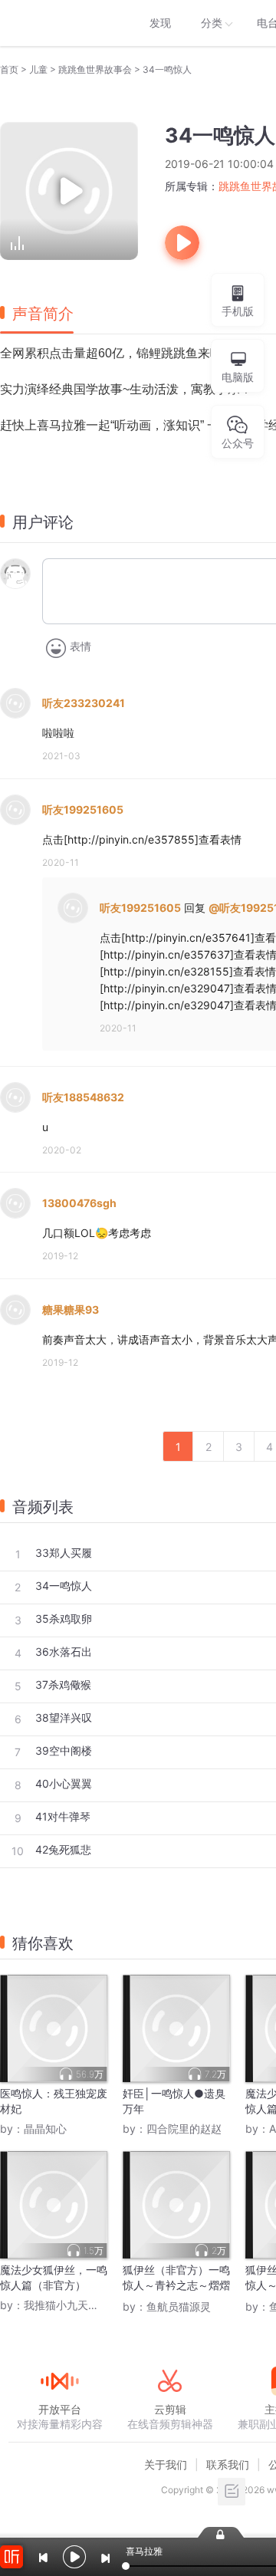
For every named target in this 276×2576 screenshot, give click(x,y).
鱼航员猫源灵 (179, 2306)
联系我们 (228, 2464)
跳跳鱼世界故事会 (95, 69)
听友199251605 (83, 809)
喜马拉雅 (59, 23)
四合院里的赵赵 (184, 2129)
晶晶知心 (45, 2129)
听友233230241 (84, 703)
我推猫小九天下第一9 (76, 2305)
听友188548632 (83, 1097)
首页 (9, 69)
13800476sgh (79, 1203)
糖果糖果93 (71, 1309)
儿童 (38, 69)
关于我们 (166, 2464)
